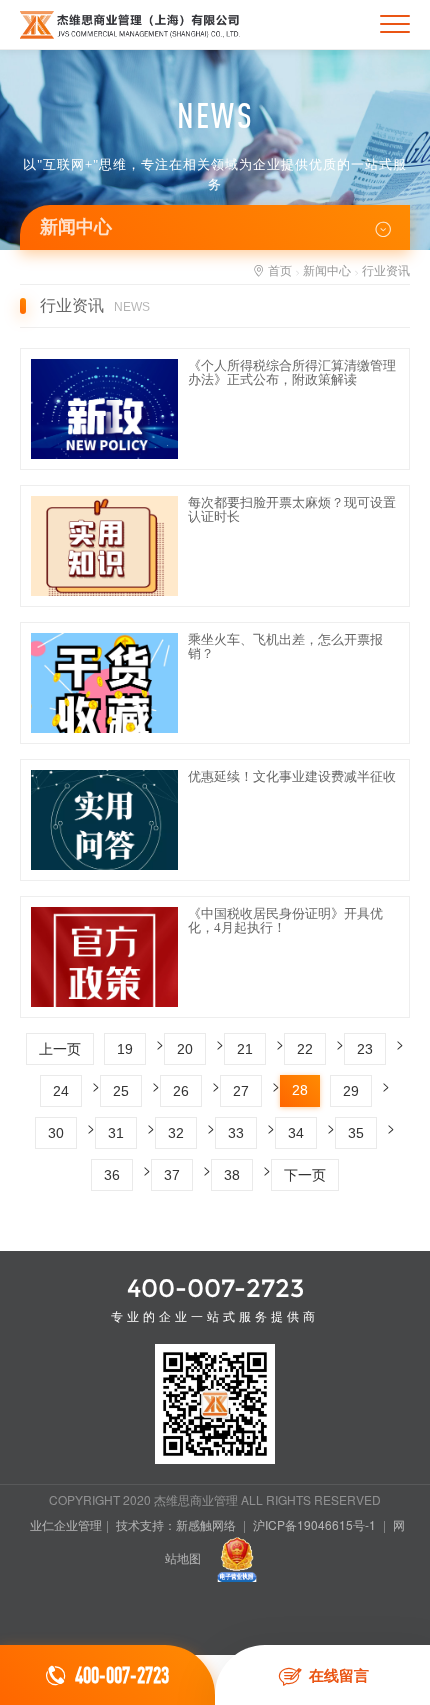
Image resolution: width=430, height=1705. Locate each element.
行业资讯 (386, 269)
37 (172, 1175)
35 (356, 1133)
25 (121, 1091)
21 (245, 1049)
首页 (280, 269)
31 (116, 1133)
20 (185, 1049)
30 (56, 1133)
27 (241, 1091)
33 (236, 1133)
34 (296, 1133)
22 (305, 1049)
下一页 (305, 1175)
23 (365, 1049)
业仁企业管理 (66, 1524)
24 (61, 1091)
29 (351, 1091)
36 (112, 1175)
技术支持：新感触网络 (176, 1524)
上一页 (60, 1049)
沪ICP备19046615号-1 (314, 1524)
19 (125, 1049)
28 (300, 1090)
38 (232, 1175)
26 (181, 1091)
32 (176, 1133)
